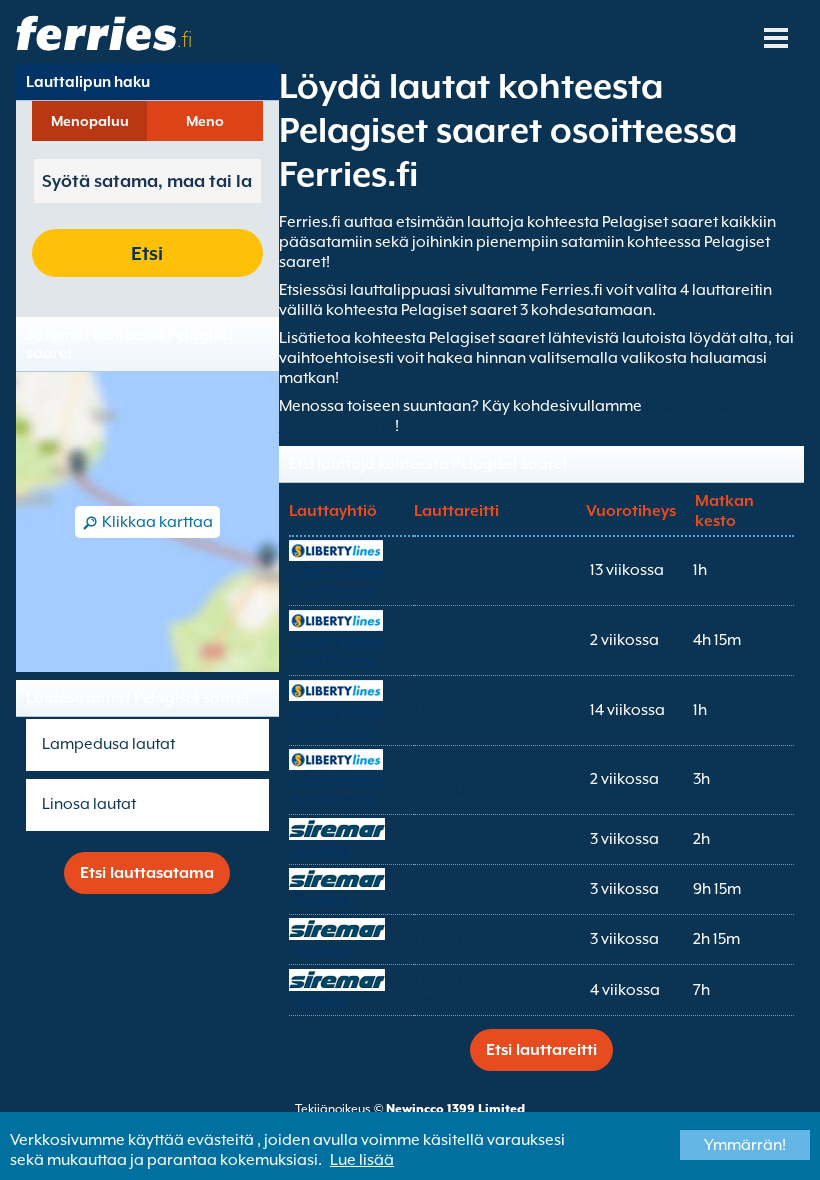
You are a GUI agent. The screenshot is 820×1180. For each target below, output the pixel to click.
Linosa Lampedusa (483, 710)
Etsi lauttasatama (147, 873)
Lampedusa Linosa (483, 570)
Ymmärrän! (745, 1145)
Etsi (147, 253)
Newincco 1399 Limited (455, 1109)
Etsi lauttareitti (541, 1050)
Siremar (320, 850)
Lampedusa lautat (108, 744)
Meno (205, 121)
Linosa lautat (89, 804)
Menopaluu (90, 121)
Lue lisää (362, 1160)
